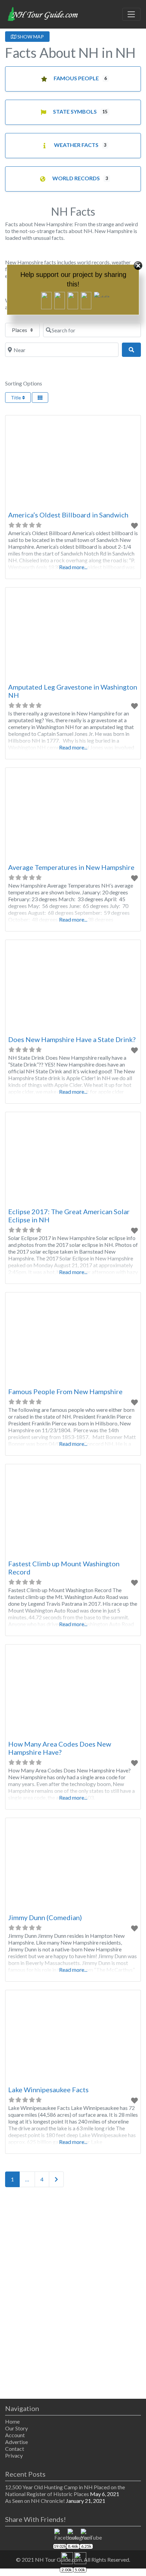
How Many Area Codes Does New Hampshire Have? (60, 1748)
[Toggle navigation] (131, 14)
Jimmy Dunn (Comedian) (45, 1917)
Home (12, 2421)
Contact (15, 2449)
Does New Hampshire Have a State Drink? (72, 1039)
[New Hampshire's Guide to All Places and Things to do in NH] (43, 13)
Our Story (16, 2428)
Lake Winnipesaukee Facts (48, 2090)
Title (16, 398)
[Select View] (40, 398)
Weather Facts (76, 145)
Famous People (76, 78)
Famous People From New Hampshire (65, 1391)
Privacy (14, 2455)
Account (15, 2435)
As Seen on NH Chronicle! (35, 2501)
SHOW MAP (30, 37)
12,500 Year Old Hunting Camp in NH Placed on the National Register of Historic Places (65, 2490)
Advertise (16, 2442)
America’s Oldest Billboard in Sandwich (68, 515)
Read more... (73, 567)
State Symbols (75, 111)
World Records (76, 178)
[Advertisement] (73, 2294)
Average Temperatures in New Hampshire (71, 867)
